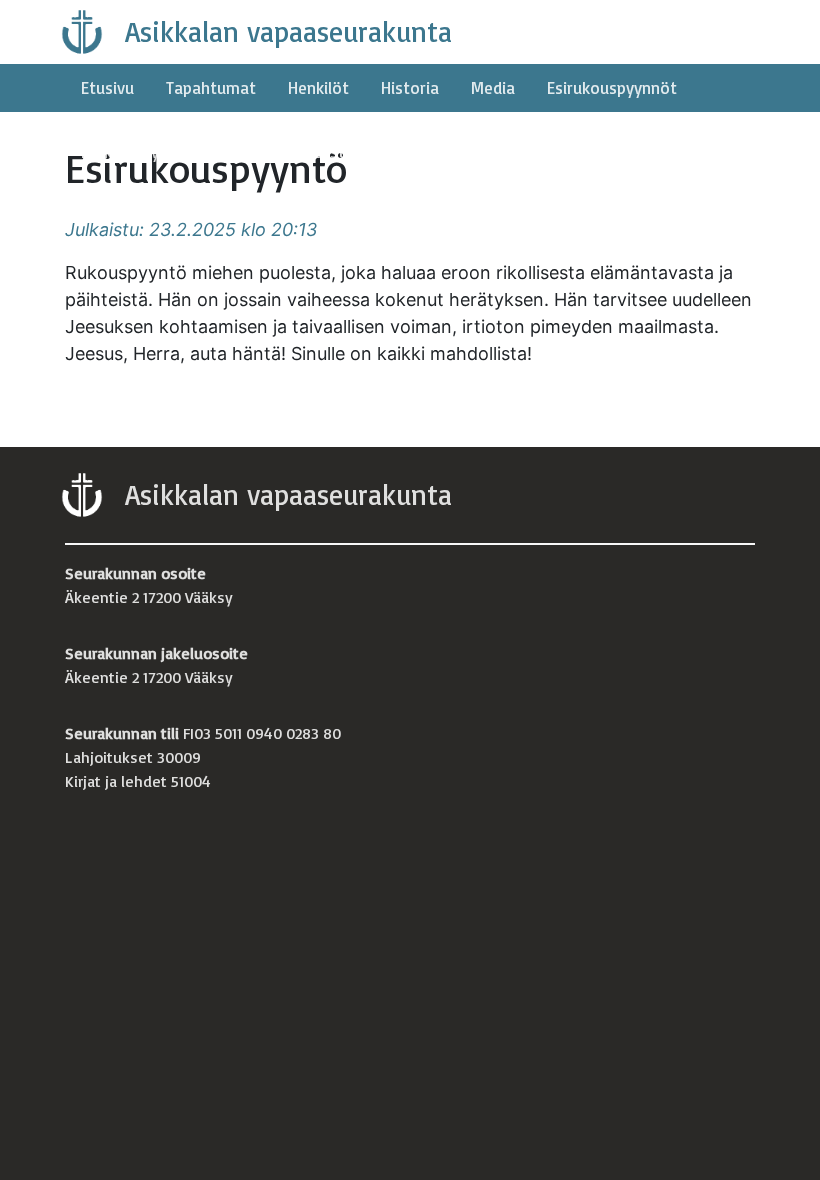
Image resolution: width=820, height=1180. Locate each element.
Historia (410, 87)
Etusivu (107, 87)
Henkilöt (318, 87)
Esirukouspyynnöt (612, 87)
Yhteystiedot (336, 151)
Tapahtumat (211, 87)
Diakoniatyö (125, 151)
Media (493, 87)
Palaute (229, 151)
